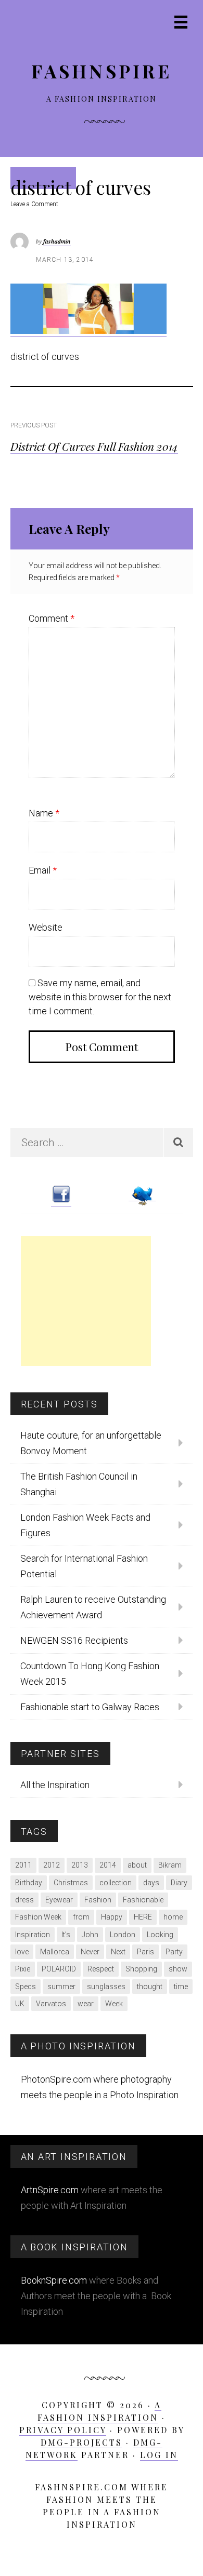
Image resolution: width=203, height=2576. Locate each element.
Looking (160, 1935)
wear (86, 2004)
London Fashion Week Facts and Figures (85, 1525)
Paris (145, 1952)
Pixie (23, 1969)
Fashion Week (38, 1917)
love (22, 1952)
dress (24, 1900)
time (181, 1987)
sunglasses (106, 1987)
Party (174, 1952)
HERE (143, 1917)
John (90, 1935)
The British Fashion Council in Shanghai (79, 1484)
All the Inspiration (55, 1785)
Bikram (170, 1865)
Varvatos (51, 2004)
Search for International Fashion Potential (84, 1566)
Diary (179, 1883)
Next (118, 1952)
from (81, 1917)
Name (44, 813)
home (173, 1917)
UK (20, 2004)
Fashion (98, 1900)
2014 (108, 1865)
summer (61, 1987)
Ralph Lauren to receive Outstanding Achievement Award (93, 1607)
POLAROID (59, 1969)
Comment (52, 618)
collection (116, 1883)
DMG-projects (81, 2442)
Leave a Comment (34, 204)
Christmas (71, 1883)
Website (46, 927)
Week (114, 2004)
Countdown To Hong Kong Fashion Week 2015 (90, 1674)
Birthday (29, 1883)
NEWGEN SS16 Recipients (74, 1640)
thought (150, 1987)
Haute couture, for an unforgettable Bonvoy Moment (91, 1443)
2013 (80, 1865)
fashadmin (57, 241)
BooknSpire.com (54, 2280)
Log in (159, 2455)
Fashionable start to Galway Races (90, 1707)
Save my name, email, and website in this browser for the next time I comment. (100, 997)
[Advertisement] (86, 1301)
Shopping (141, 1969)
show (178, 1969)
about (137, 1865)
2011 (23, 1865)
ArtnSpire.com (50, 2190)
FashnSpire (102, 71)
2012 (52, 1865)
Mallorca (55, 1952)
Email (43, 870)
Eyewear (59, 1900)
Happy (112, 1917)
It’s (66, 1935)
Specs (26, 1987)
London (123, 1935)
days (151, 1883)
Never (90, 1952)
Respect (101, 1969)
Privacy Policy (63, 2430)
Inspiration (33, 1935)
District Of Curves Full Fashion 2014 (94, 446)
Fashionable (143, 1900)
